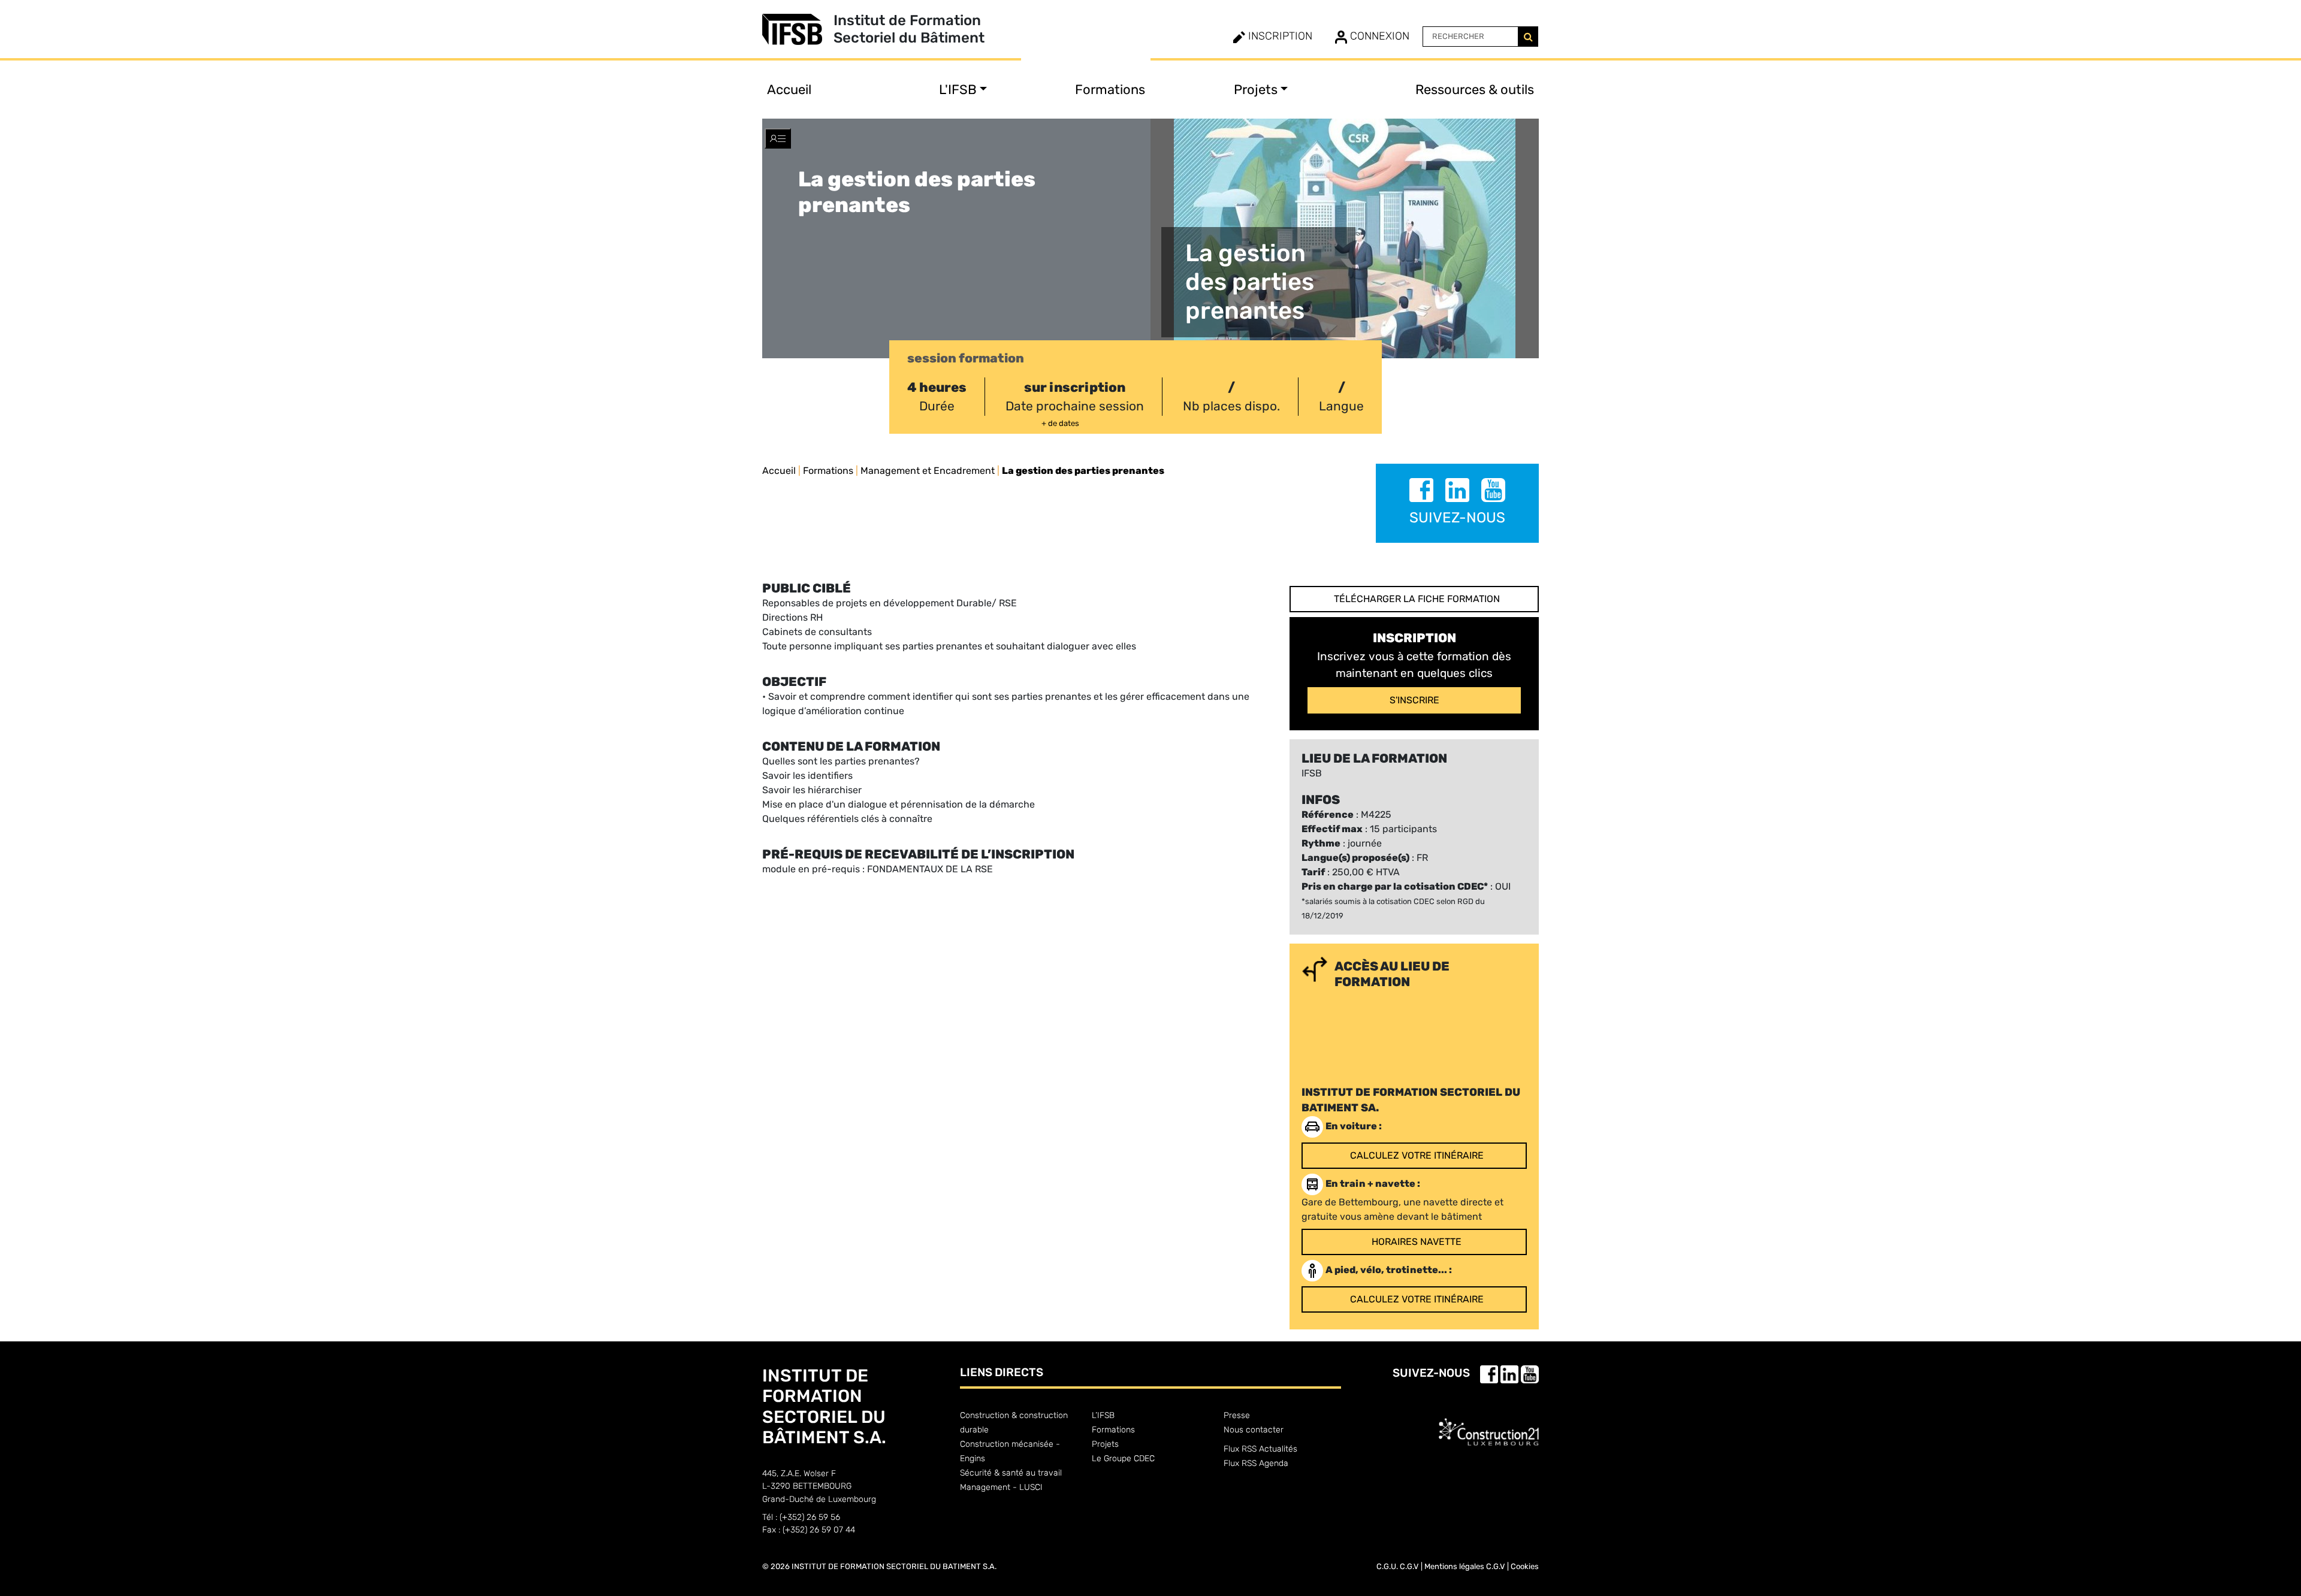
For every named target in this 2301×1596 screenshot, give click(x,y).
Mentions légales (1454, 1566)
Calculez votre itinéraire (1417, 1155)
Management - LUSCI (1001, 1487)
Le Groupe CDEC (1123, 1459)
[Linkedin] (1458, 492)
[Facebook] (1423, 492)
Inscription (1279, 36)
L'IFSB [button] (958, 90)
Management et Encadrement (928, 471)
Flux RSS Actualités (1260, 1449)
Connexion (1378, 36)
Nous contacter (1254, 1430)
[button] (778, 138)
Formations (1110, 90)
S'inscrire (1414, 700)
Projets (1105, 1444)
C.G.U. (1387, 1566)
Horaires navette (1417, 1242)
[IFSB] (798, 29)
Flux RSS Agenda (1256, 1463)
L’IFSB (1103, 1415)
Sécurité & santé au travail (1011, 1473)
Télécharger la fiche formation (1417, 599)
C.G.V (1409, 1566)
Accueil (789, 90)
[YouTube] (1493, 492)
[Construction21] (1489, 1422)
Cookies (1525, 1566)
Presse (1237, 1415)
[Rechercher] (1528, 37)
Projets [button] (1256, 90)
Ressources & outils (1475, 90)
